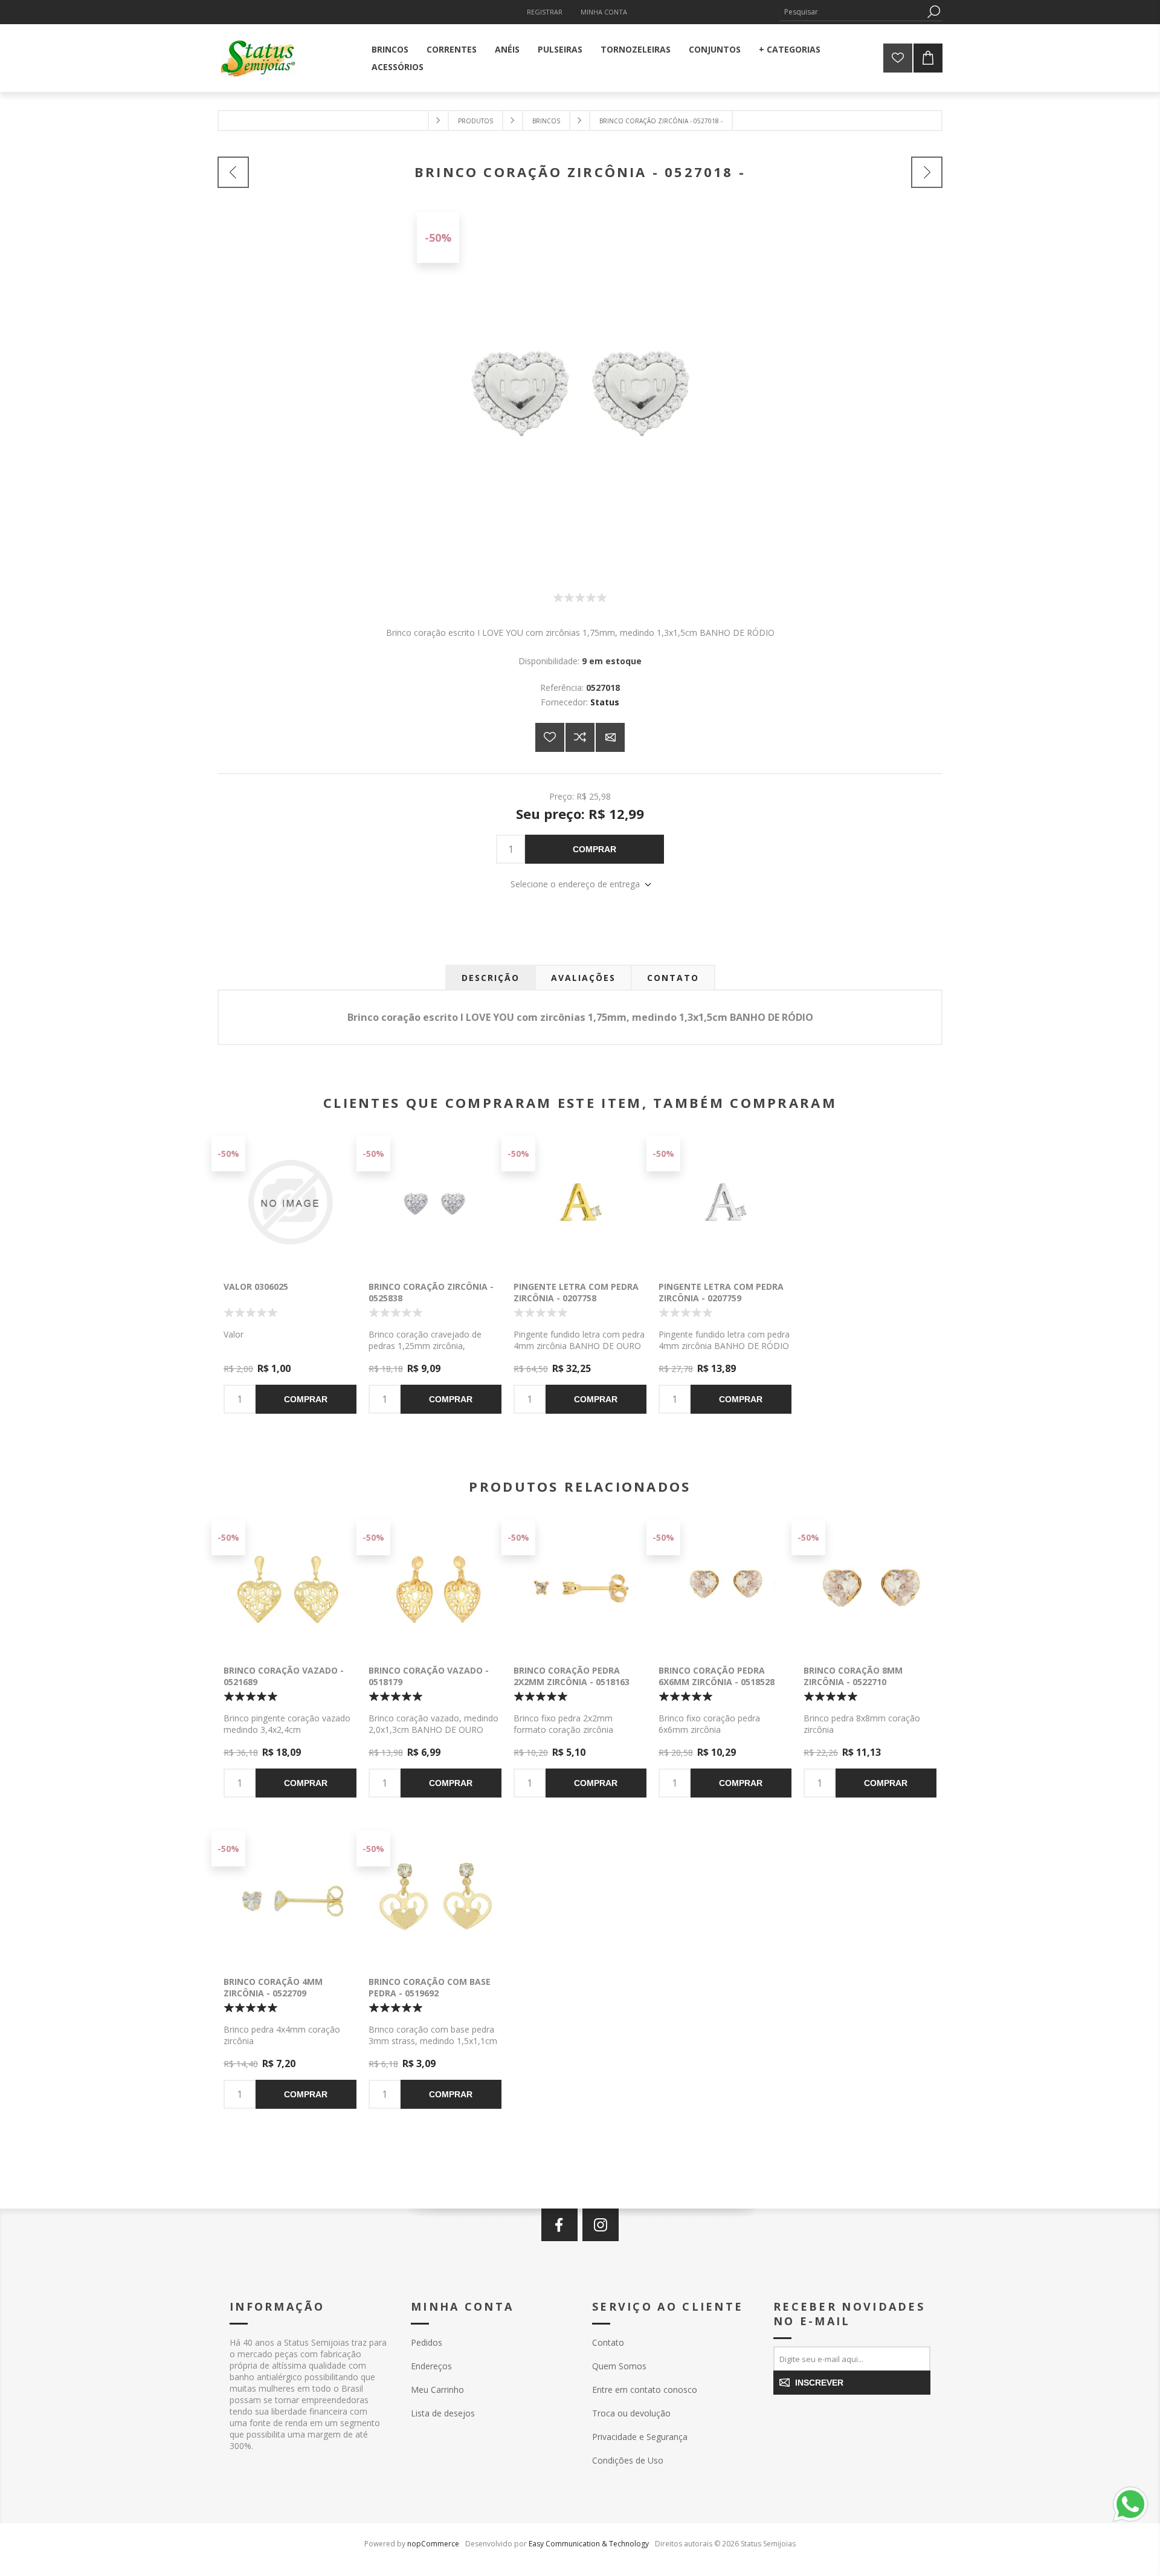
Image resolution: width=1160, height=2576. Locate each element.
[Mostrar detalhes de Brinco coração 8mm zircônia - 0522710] (870, 1586)
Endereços (431, 2366)
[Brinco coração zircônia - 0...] (233, 172)
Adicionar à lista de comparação (580, 737)
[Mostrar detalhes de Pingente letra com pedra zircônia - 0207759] (725, 1202)
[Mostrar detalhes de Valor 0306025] (290, 1202)
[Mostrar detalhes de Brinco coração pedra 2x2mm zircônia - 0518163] (580, 1586)
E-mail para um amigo (610, 737)
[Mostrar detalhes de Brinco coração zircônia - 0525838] (435, 1202)
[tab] (491, 978)
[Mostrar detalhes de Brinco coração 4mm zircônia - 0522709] (290, 1897)
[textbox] (852, 12)
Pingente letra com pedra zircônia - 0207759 (721, 1292)
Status (605, 702)
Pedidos (427, 2342)
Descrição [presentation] (491, 978)
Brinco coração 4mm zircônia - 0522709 (273, 1987)
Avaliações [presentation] (583, 978)
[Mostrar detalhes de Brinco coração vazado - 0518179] (435, 1586)
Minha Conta (604, 12)
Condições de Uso (628, 2460)
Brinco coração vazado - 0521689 (284, 1676)
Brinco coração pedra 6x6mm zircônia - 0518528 (717, 1676)
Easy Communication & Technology (589, 2544)
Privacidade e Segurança (640, 2437)
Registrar (545, 12)
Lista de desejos (443, 2413)
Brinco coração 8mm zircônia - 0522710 (853, 1676)
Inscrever (819, 2383)
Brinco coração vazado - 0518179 (429, 1676)
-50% (438, 238)
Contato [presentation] (673, 978)
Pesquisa (933, 12)
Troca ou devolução (631, 2413)
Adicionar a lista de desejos (550, 737)
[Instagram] (601, 2225)
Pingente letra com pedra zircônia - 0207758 (576, 1292)
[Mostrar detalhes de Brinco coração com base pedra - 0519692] (435, 1897)
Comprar (594, 849)
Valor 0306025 (256, 1286)
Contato (608, 2342)
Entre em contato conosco (645, 2390)
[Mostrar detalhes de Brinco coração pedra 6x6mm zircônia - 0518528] (725, 1586)
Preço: (562, 796)
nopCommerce (433, 2544)
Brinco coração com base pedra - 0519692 (430, 1987)
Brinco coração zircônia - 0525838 (431, 1292)
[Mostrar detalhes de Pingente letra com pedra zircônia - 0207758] (580, 1202)
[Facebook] (559, 2225)
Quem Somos (619, 2366)
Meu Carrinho (437, 2390)
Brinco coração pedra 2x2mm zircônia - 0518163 (572, 1676)
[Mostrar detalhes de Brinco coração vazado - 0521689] (290, 1586)
